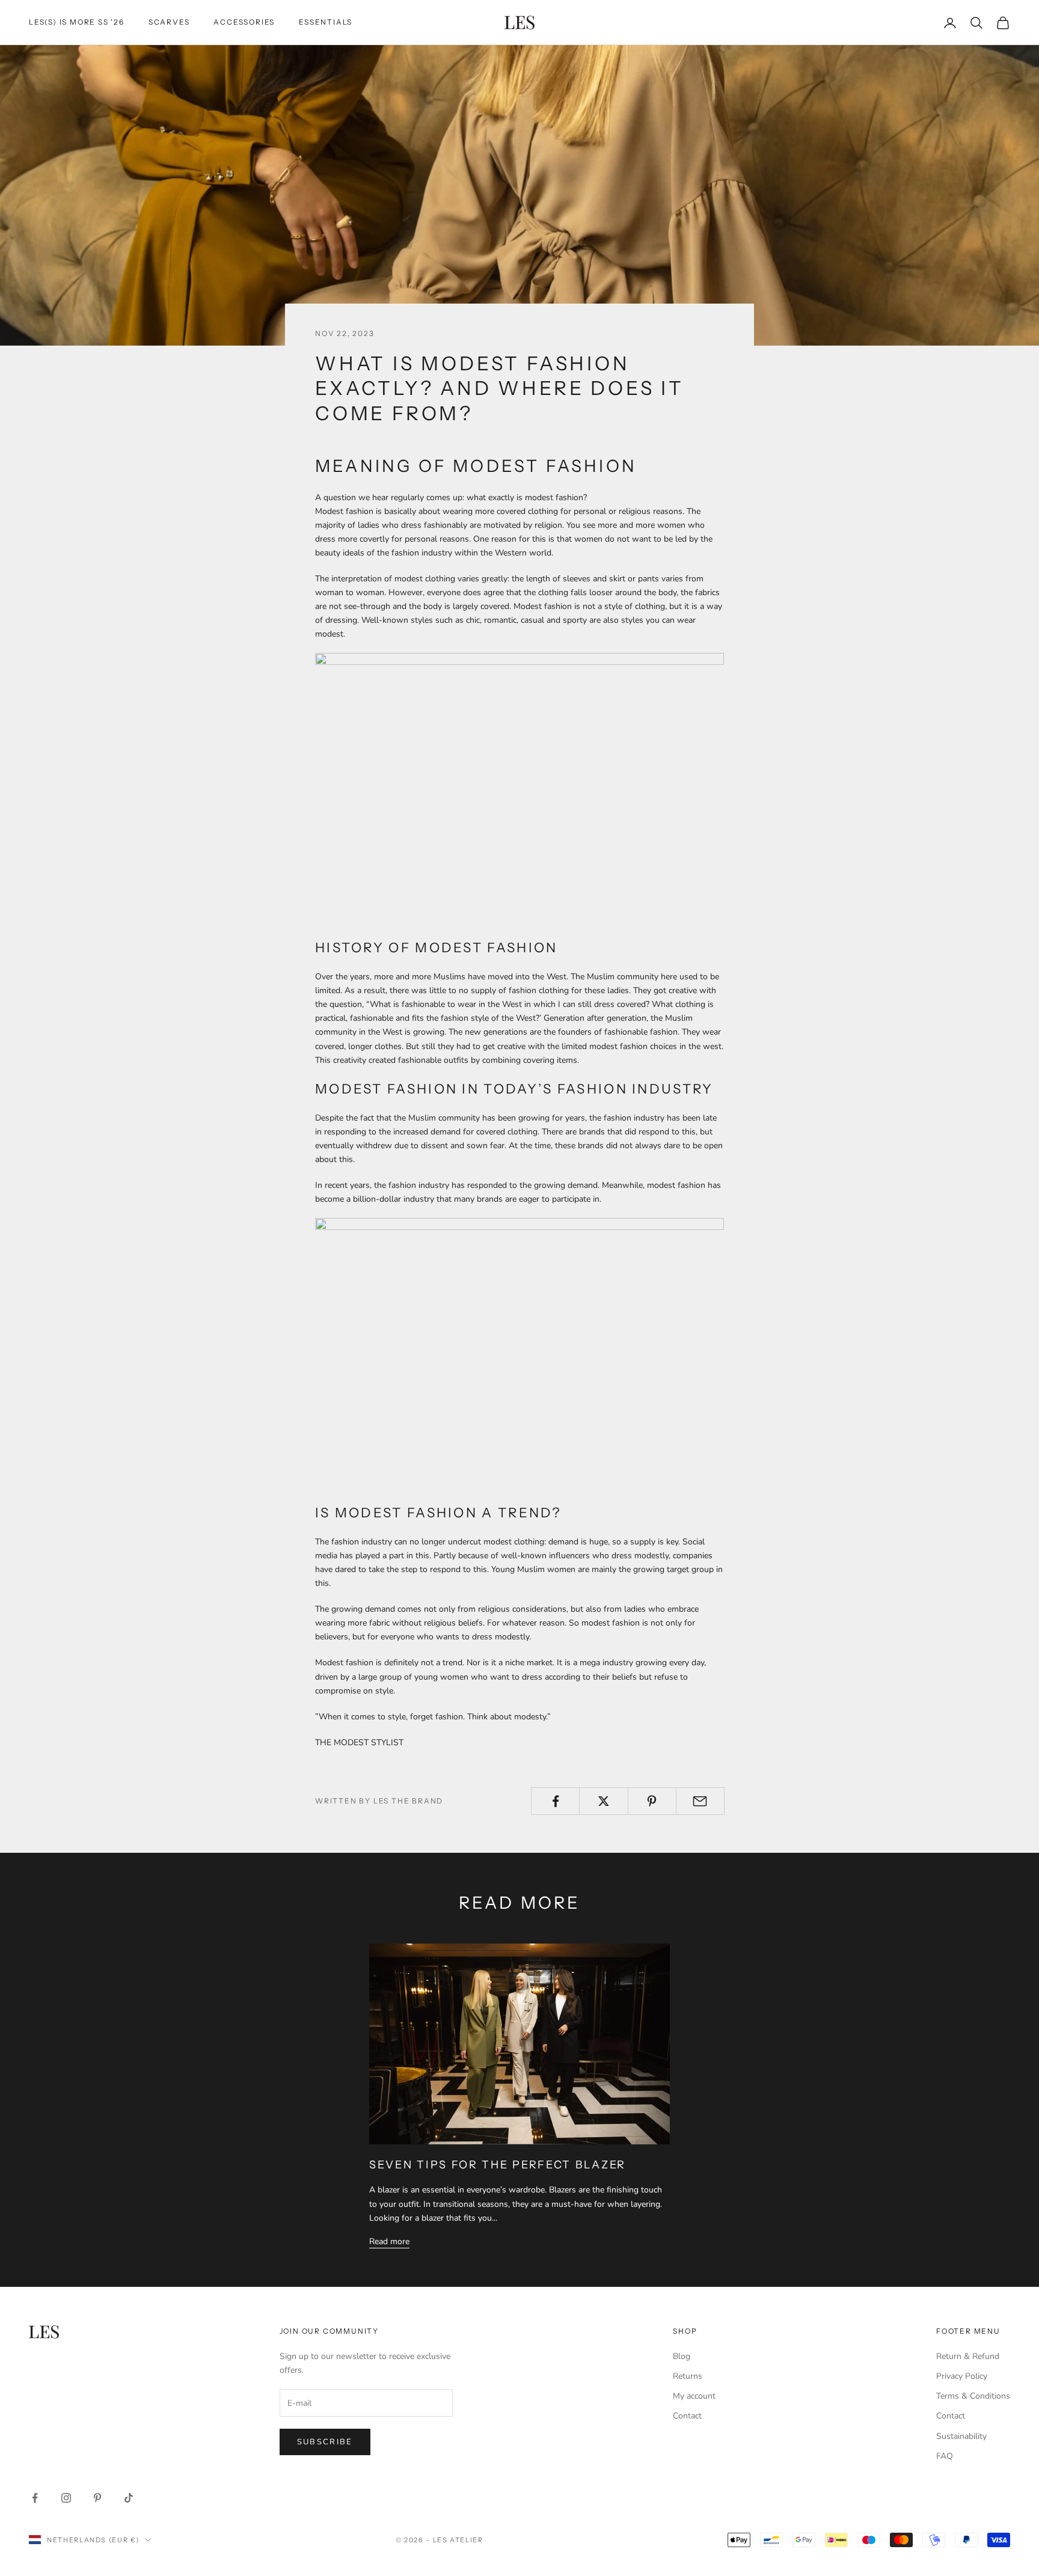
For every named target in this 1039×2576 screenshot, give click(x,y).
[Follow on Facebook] (35, 2498)
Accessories (244, 22)
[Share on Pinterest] (652, 1801)
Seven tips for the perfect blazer (498, 2165)
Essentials (326, 22)
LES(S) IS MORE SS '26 (77, 22)
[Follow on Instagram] (66, 2498)
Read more (389, 2241)
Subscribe (325, 2442)
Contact (687, 2416)
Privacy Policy (962, 2376)
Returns (688, 2376)
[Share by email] (700, 1801)
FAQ (945, 2456)
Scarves (169, 22)
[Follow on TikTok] (129, 2498)
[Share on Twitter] (603, 1801)
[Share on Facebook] (555, 1801)
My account (694, 2396)
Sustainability (961, 2436)
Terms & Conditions (973, 2396)
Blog (682, 2356)
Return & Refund (968, 2356)
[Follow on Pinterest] (97, 2498)
